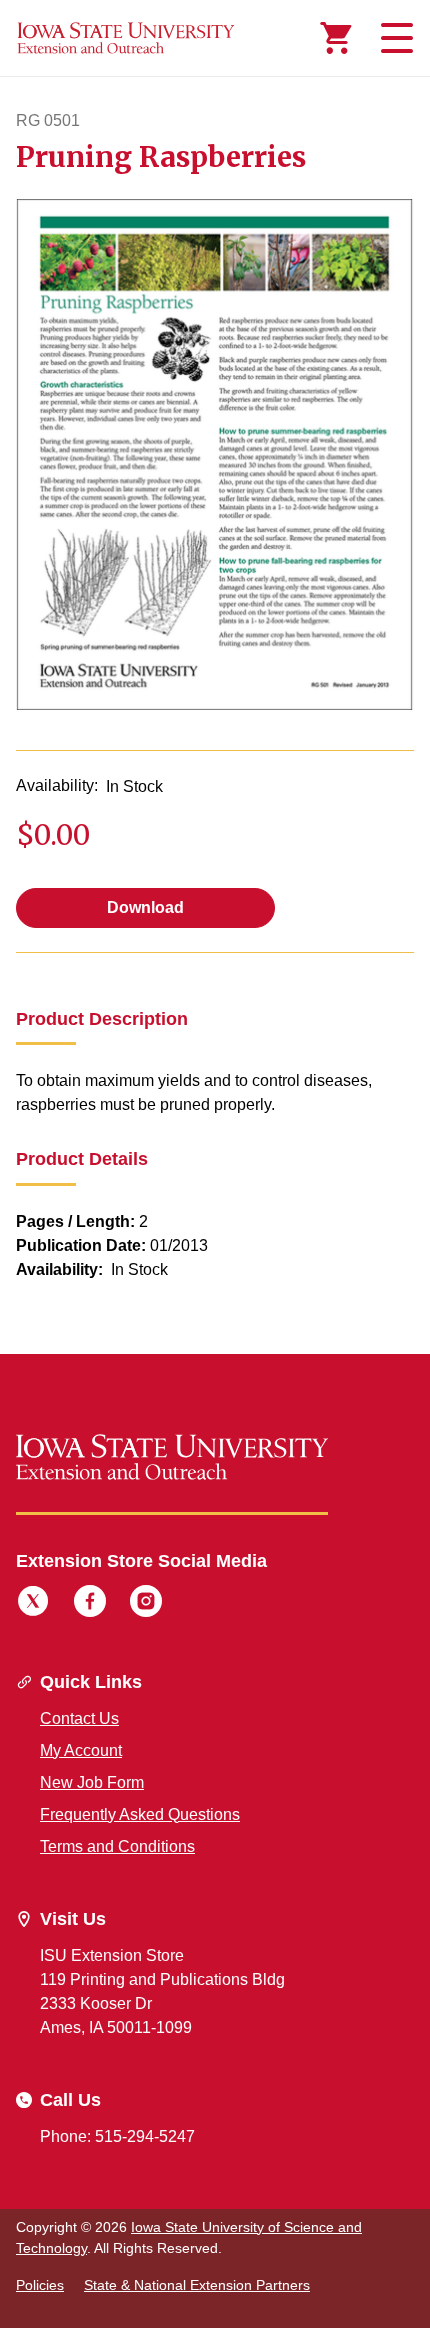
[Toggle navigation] (394, 38)
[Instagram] (146, 1604)
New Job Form (92, 1782)
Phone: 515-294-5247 (117, 2136)
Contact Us (79, 1718)
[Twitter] (33, 1604)
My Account (81, 1750)
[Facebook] (90, 1604)
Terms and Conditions (117, 1846)
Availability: (57, 785)
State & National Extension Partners (197, 2285)
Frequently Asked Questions (140, 1814)
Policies (40, 2285)
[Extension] (126, 38)
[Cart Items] (336, 38)
